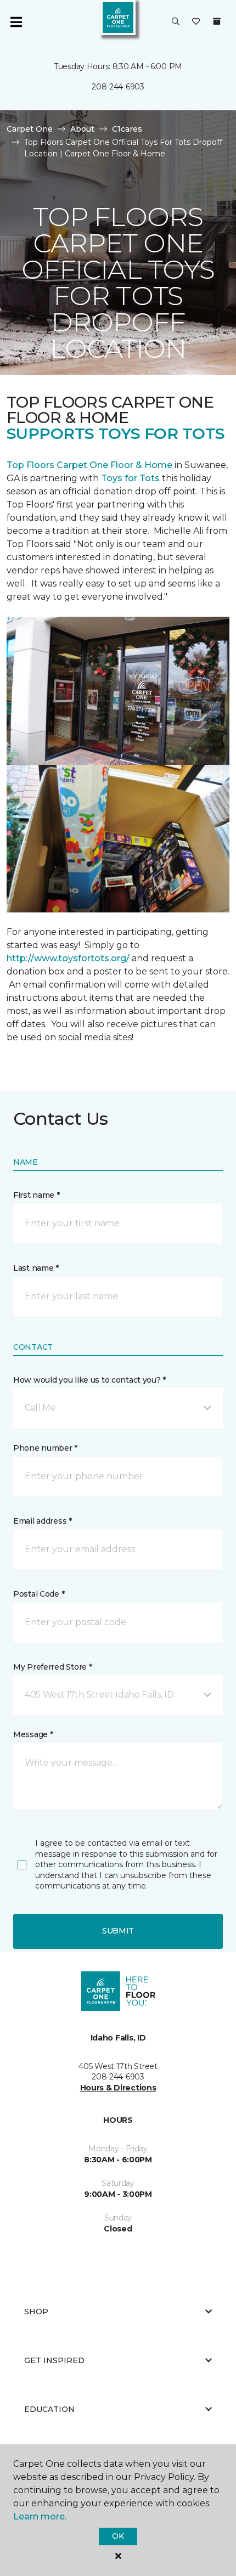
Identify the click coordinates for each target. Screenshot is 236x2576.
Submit (118, 1931)
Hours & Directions (118, 2088)
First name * (36, 1195)
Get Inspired (54, 2360)
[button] (176, 22)
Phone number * (45, 1448)
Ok (118, 2536)
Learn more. (40, 2516)
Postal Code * (39, 1594)
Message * (33, 1734)
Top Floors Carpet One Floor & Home (89, 465)
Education (49, 2409)
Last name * (36, 1268)
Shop (36, 2312)
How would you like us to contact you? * (89, 1380)
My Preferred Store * (52, 1667)
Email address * (43, 1521)
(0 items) (217, 21)
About (82, 129)
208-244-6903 (118, 87)
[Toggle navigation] (16, 22)
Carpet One (30, 129)
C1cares (127, 129)
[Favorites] (196, 22)
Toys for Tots (130, 478)
